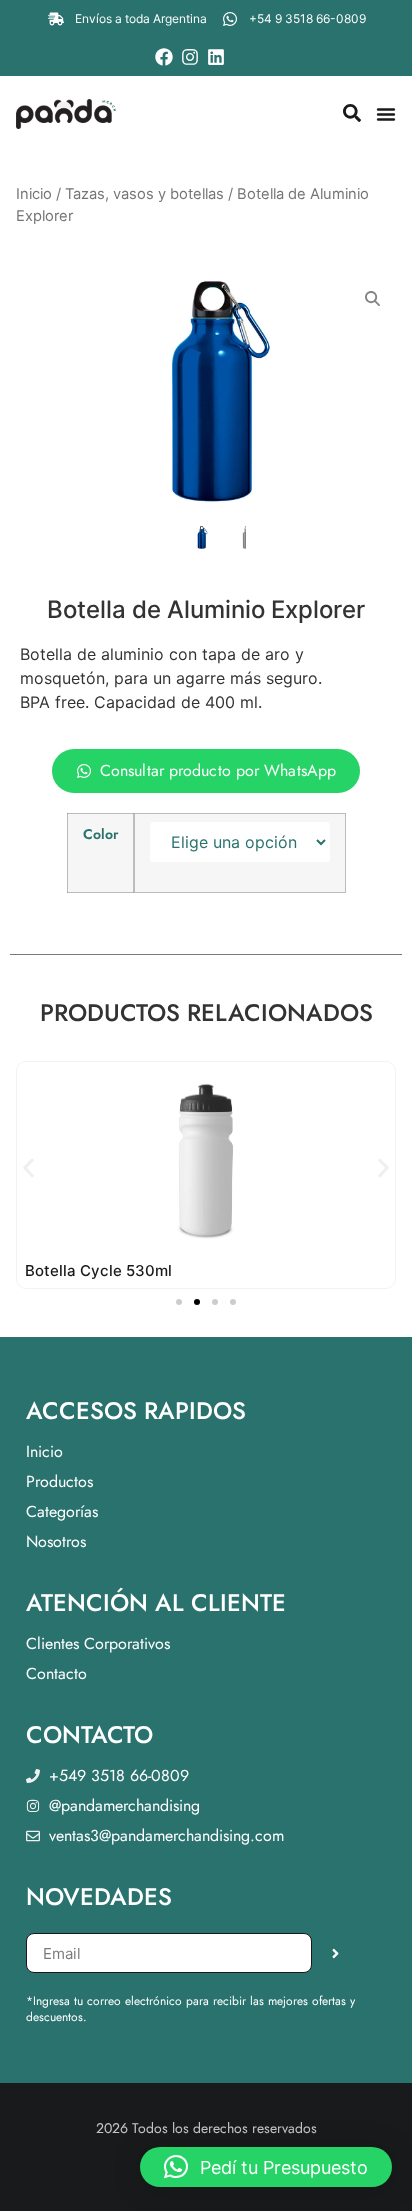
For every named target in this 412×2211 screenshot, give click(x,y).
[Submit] (335, 1953)
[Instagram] (190, 57)
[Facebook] (164, 57)
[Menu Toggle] (386, 114)
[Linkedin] (216, 57)
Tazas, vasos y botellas (144, 194)
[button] (28, 1168)
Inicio (34, 194)
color (100, 834)
